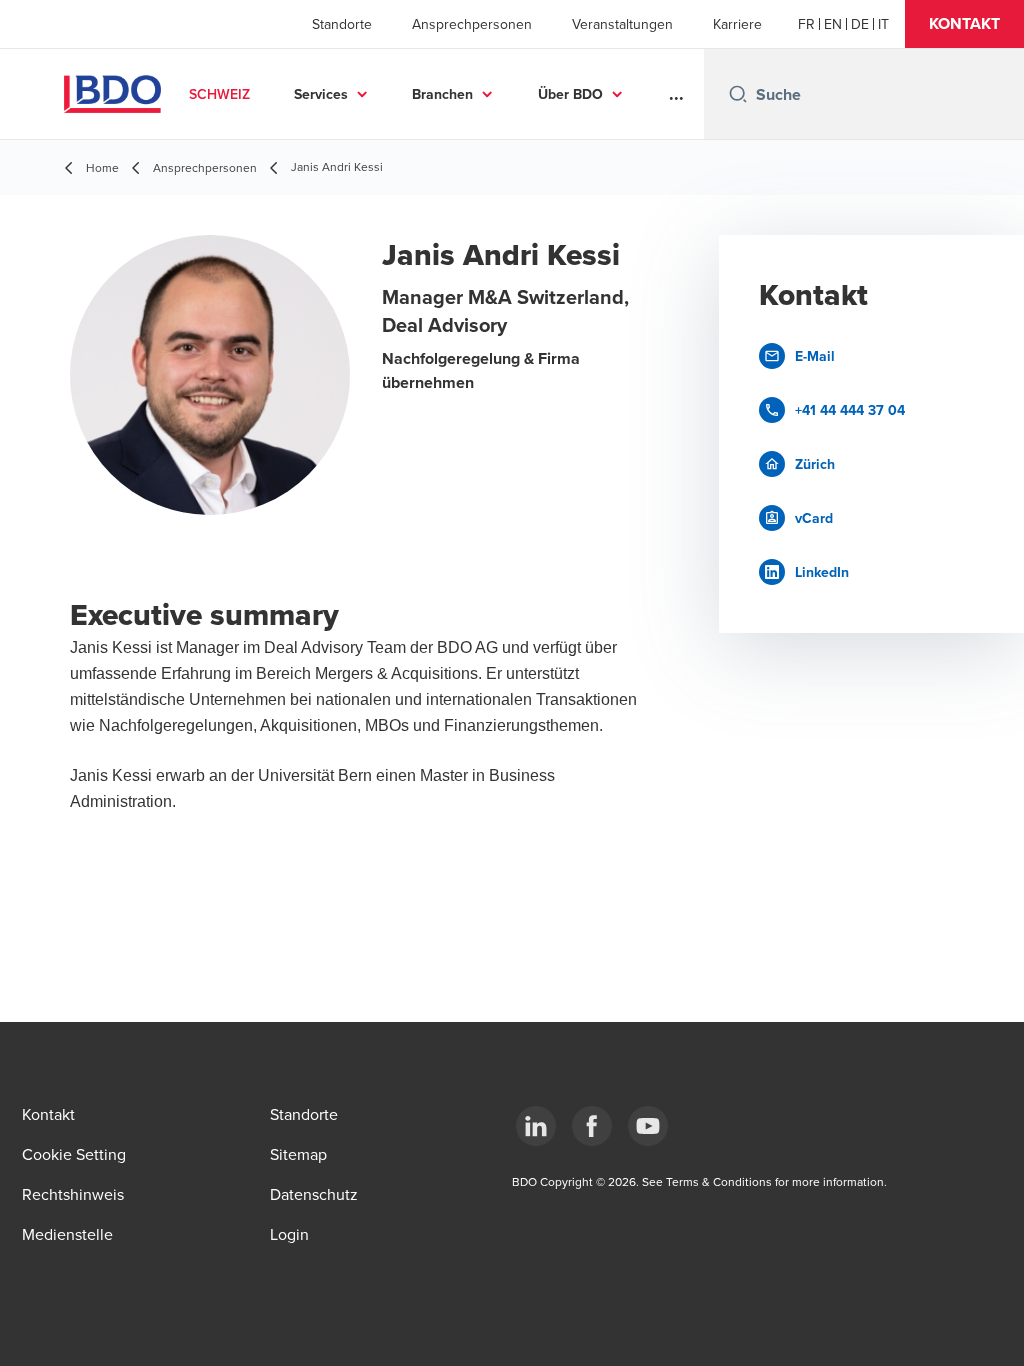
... (676, 94)
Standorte (342, 24)
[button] (964, 24)
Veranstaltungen (622, 24)
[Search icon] (738, 94)
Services (321, 94)
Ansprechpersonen (472, 24)
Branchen (442, 94)
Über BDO (570, 94)
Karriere (737, 24)
